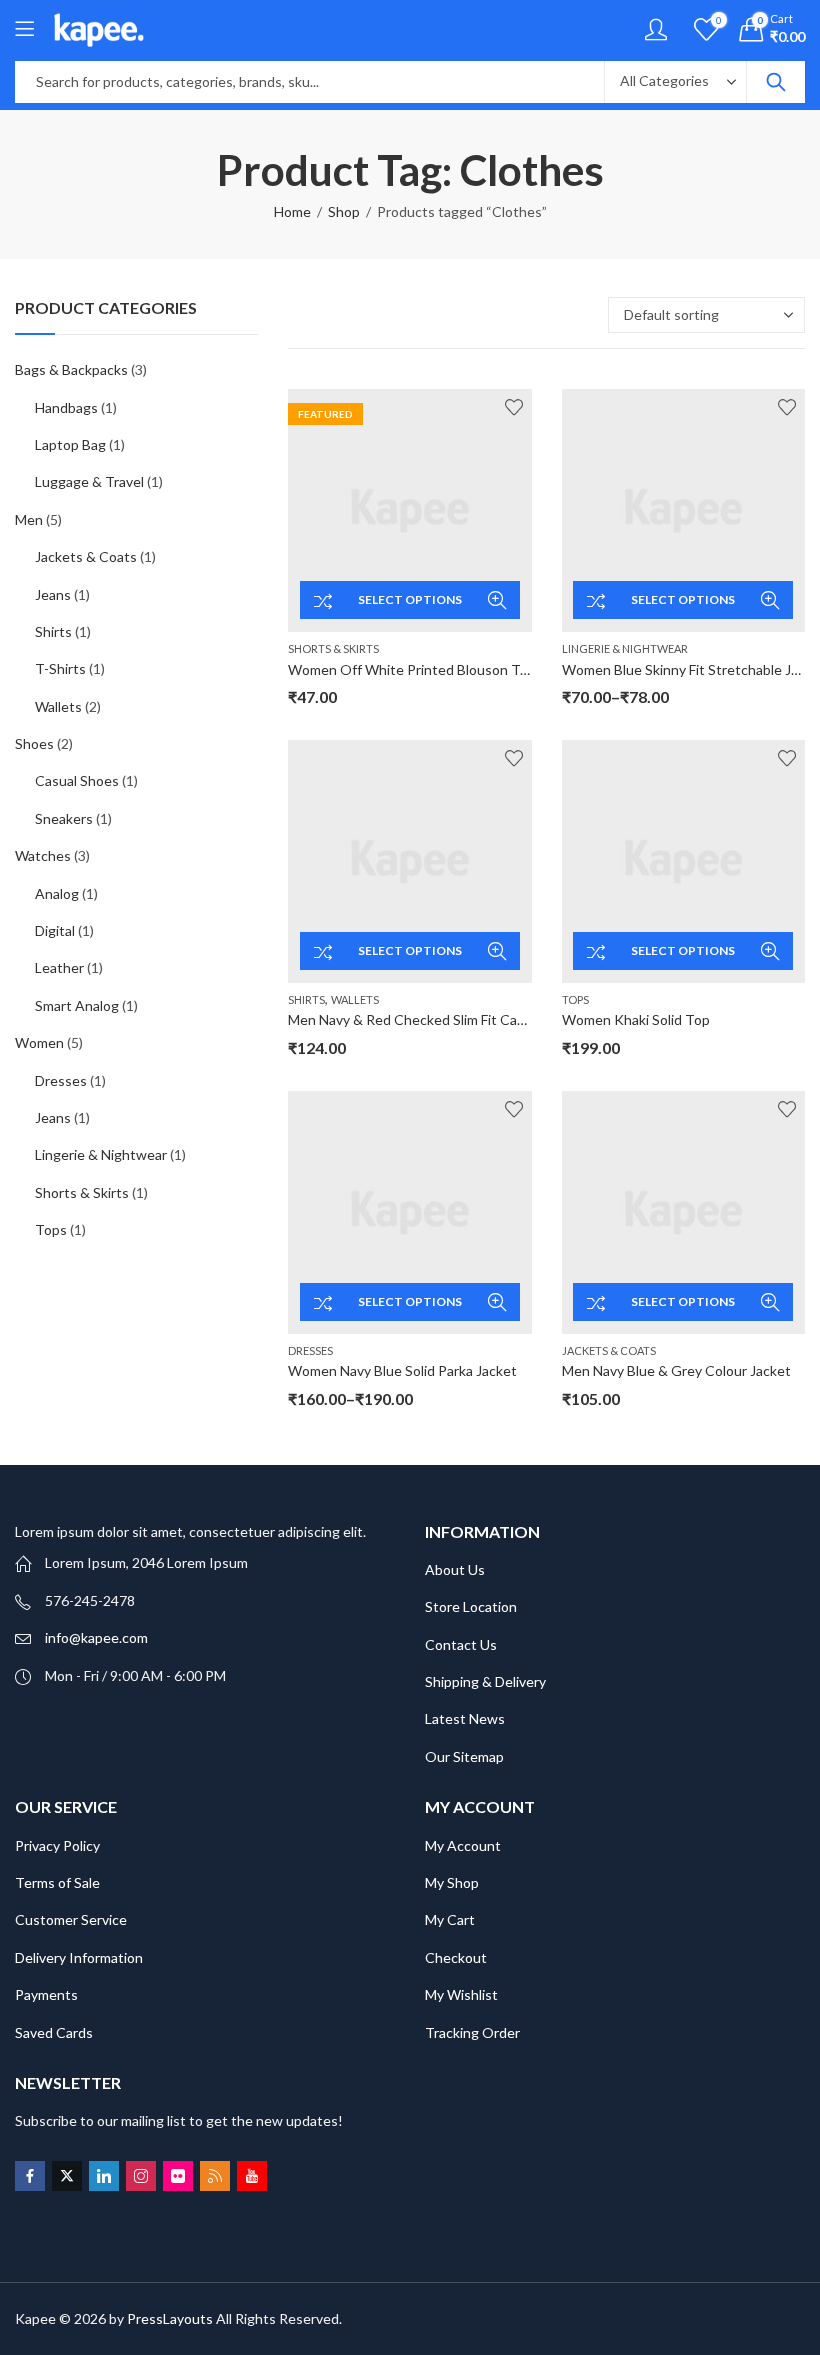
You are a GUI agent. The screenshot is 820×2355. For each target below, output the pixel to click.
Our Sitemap (464, 1756)
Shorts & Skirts (333, 648)
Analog (57, 893)
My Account (463, 1845)
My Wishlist (461, 1994)
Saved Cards (54, 2032)
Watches (43, 855)
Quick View (497, 600)
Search (776, 82)
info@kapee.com (96, 1637)
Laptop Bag (70, 444)
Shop (344, 211)
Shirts (306, 999)
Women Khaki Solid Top (636, 1019)
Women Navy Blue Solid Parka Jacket (402, 1370)
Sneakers (64, 818)
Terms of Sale (57, 1882)
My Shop (452, 1882)
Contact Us (461, 1644)
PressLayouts (170, 2318)
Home (292, 211)
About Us (455, 1569)
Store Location (471, 1606)
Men (29, 519)
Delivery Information (79, 1957)
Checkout (456, 1957)
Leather (59, 967)
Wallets (355, 999)
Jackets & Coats (609, 1350)
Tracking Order (472, 2032)
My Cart (450, 1919)
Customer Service (71, 1919)
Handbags (66, 407)
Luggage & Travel (89, 481)
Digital (55, 930)
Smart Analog (77, 1005)
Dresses (310, 1350)
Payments (46, 1994)
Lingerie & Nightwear (625, 648)
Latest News (465, 1718)
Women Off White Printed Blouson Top (412, 669)
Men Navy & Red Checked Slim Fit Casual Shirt (431, 1019)
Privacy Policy (57, 1845)
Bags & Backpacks (71, 369)
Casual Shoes (77, 780)
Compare (323, 600)
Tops (575, 999)
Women (39, 1042)
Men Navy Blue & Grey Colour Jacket (676, 1370)
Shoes (34, 743)
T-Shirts (60, 668)
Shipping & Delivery (485, 1681)
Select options (410, 599)
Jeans (53, 594)
